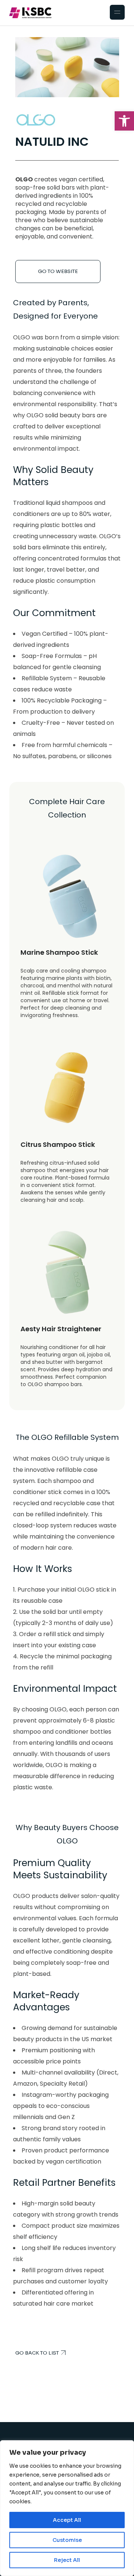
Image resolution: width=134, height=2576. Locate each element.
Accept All (67, 2520)
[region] (67, 2508)
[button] (124, 121)
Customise (67, 2540)
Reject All (67, 2560)
